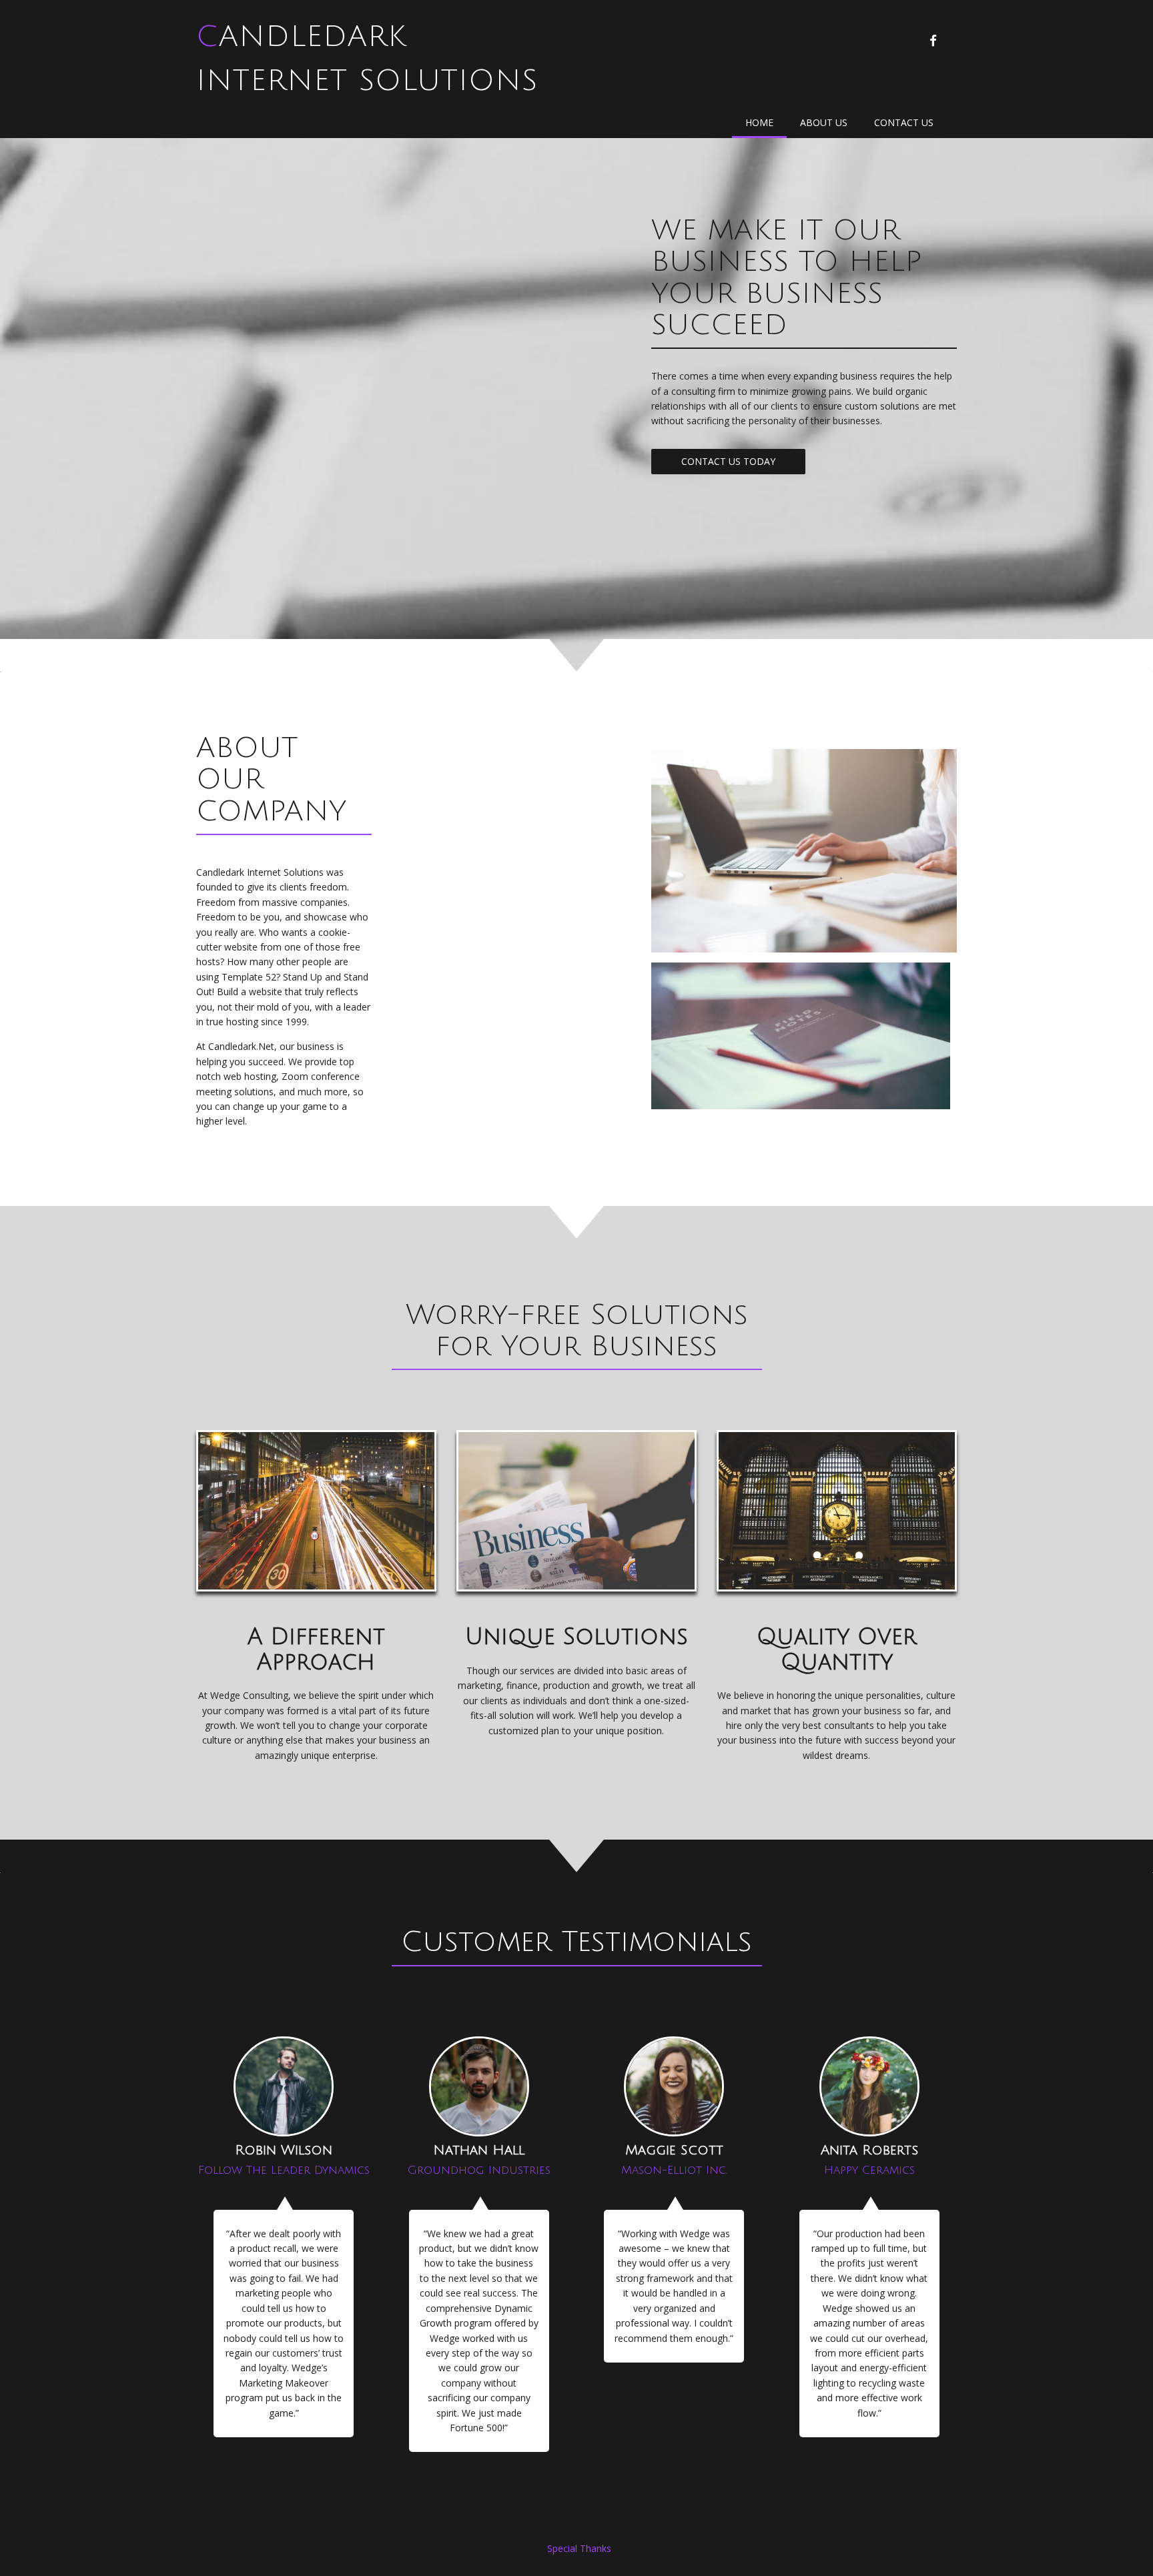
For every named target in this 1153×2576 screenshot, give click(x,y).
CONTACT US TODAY (728, 461)
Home (759, 122)
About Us (824, 122)
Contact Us (904, 122)
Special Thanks (579, 2548)
